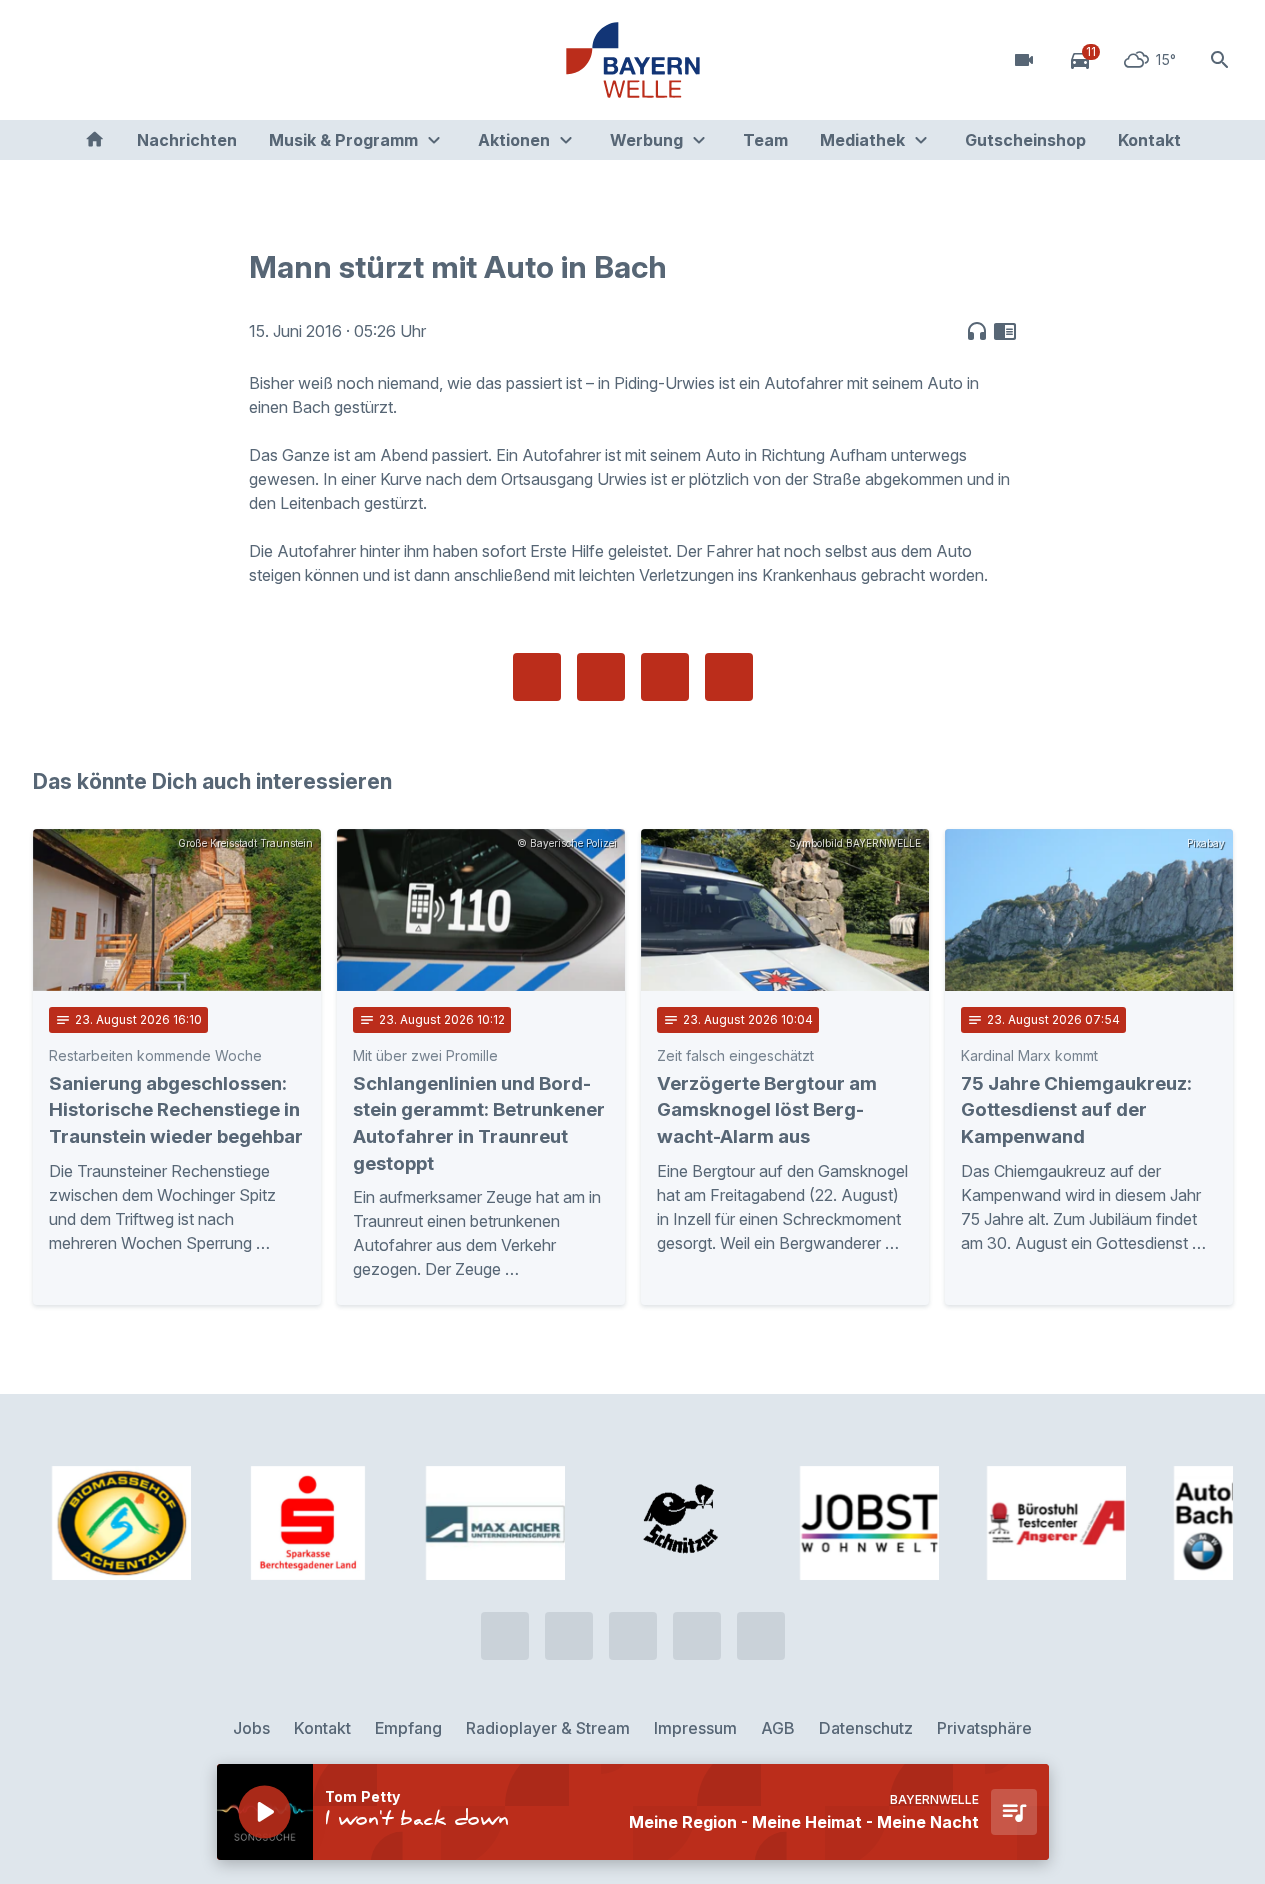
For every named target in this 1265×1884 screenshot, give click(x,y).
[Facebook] (133, 60)
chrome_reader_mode (1005, 331)
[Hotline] (53, 60)
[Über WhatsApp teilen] (665, 677)
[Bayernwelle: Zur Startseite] (633, 60)
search (1220, 60)
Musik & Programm (343, 140)
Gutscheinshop (1025, 140)
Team (765, 140)
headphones (977, 331)
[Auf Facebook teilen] (537, 677)
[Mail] (213, 60)
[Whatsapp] (93, 60)
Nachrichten (187, 140)
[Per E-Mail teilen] (729, 677)
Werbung (646, 140)
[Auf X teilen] (601, 677)
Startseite (94, 140)
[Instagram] (173, 60)
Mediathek (862, 140)
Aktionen (514, 140)
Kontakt (1149, 140)
